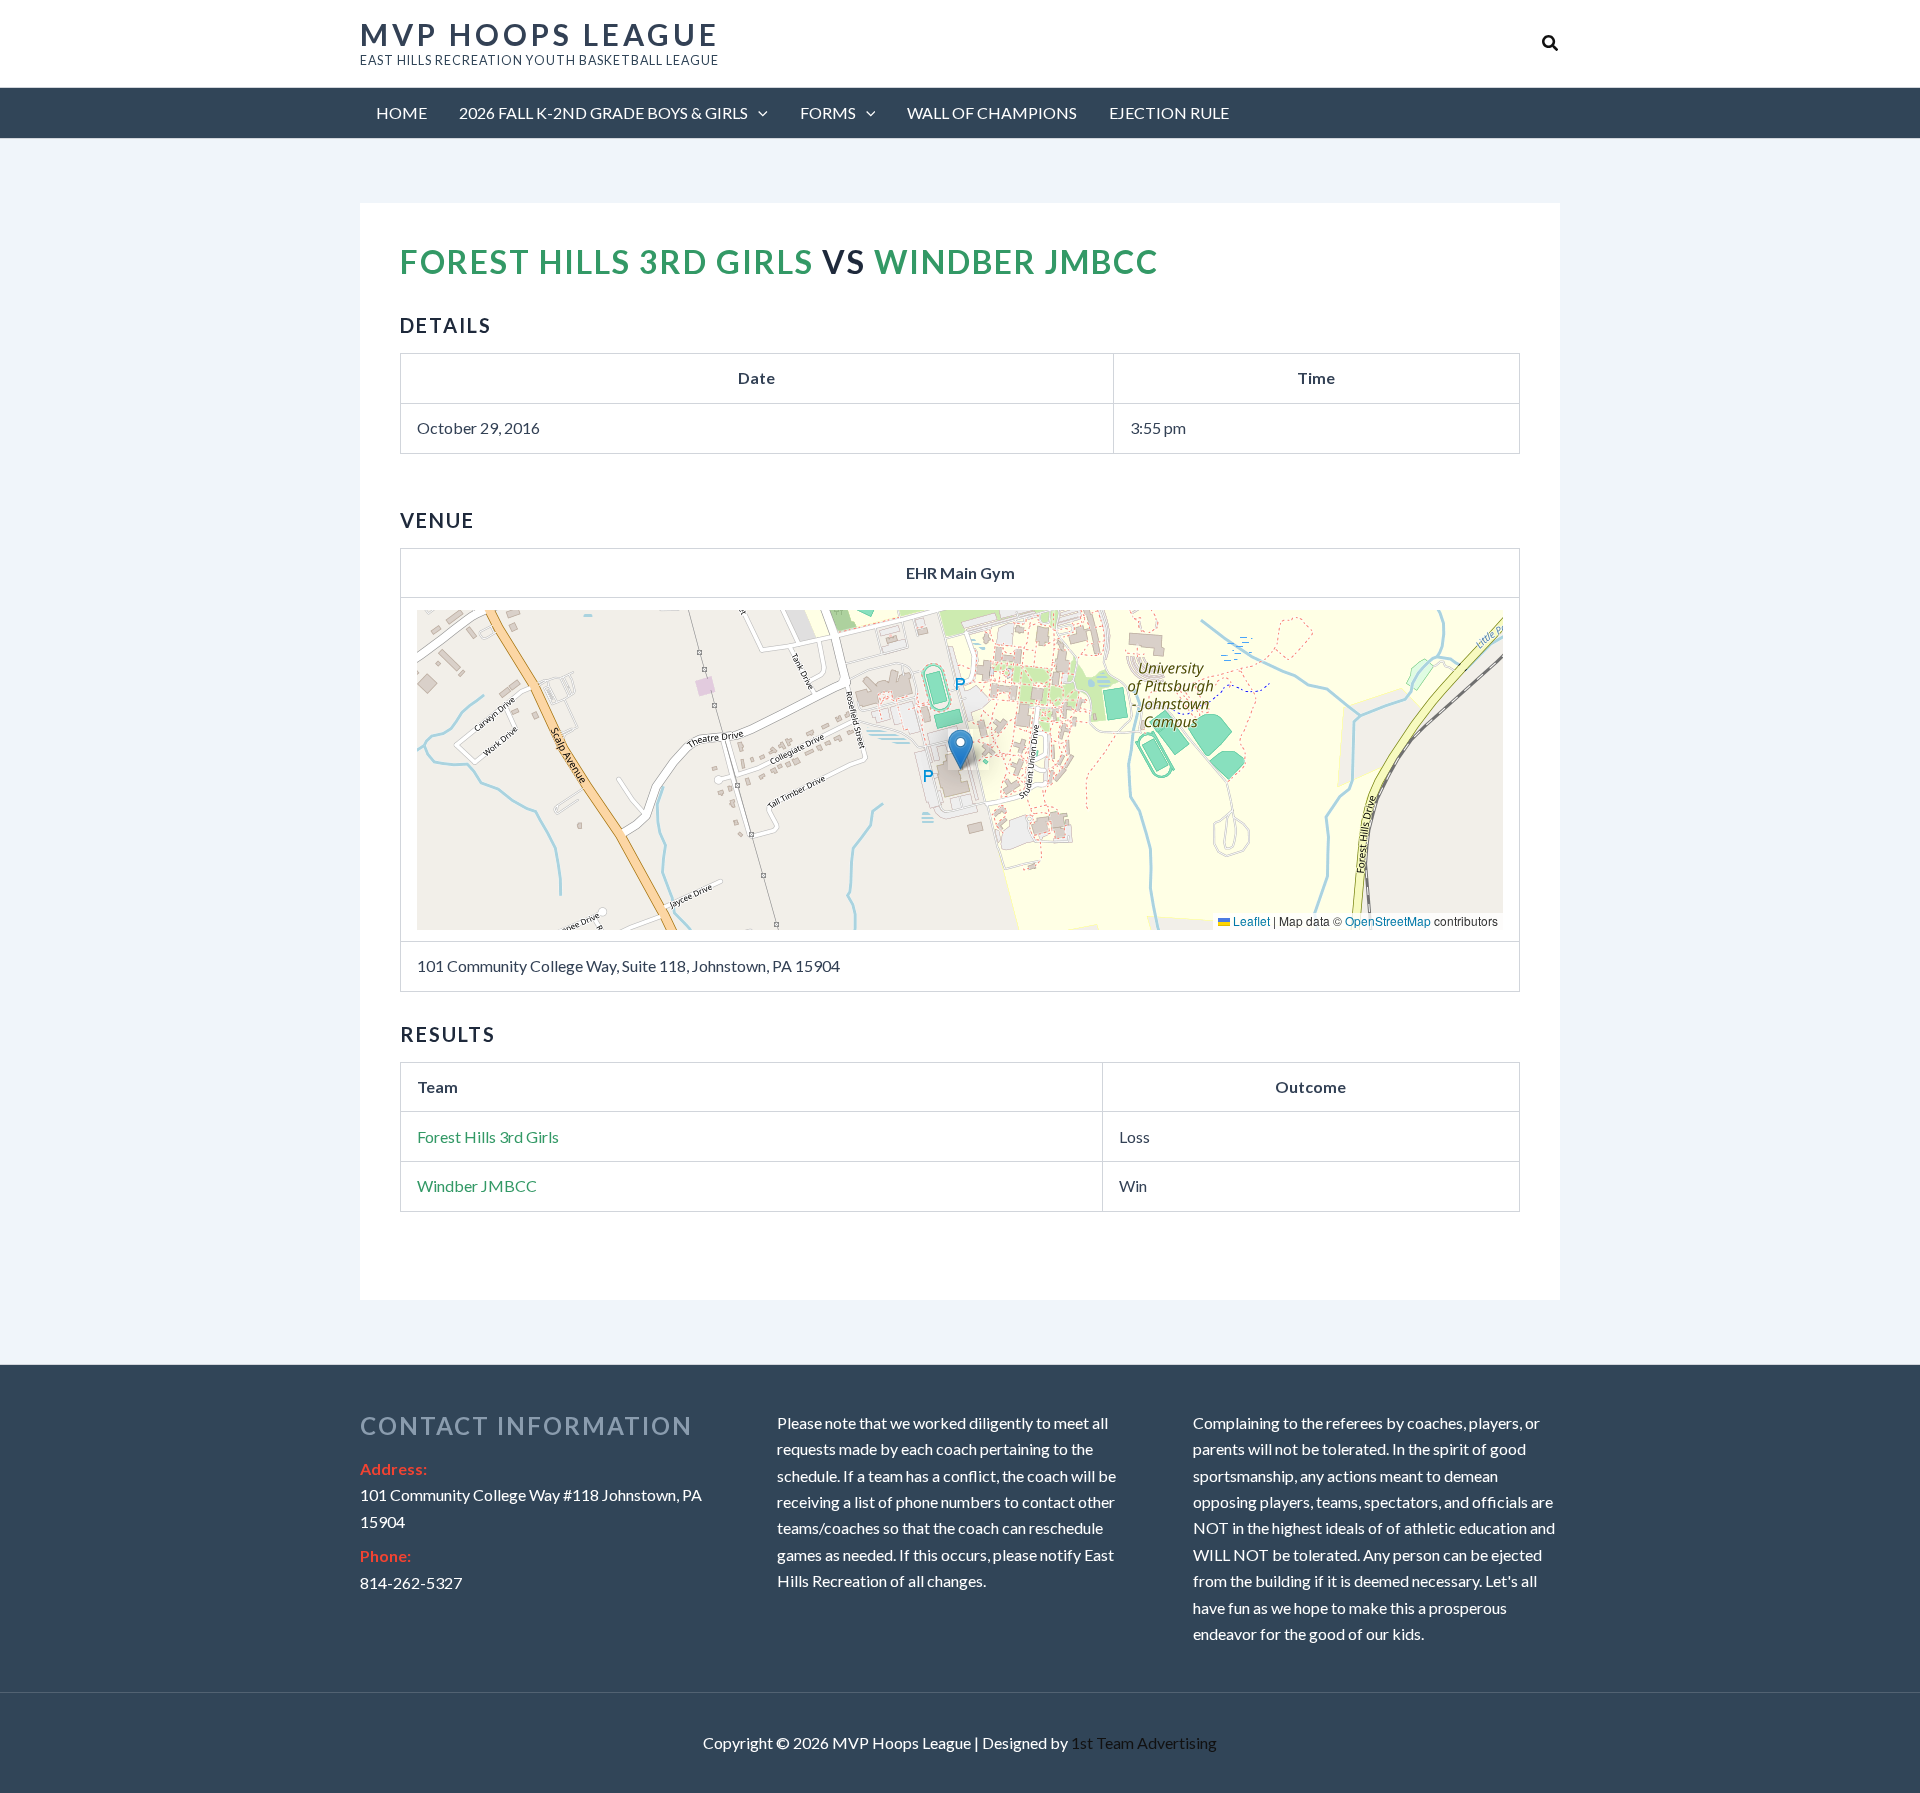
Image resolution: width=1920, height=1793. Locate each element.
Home (401, 112)
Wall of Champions (992, 112)
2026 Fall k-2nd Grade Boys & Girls (603, 112)
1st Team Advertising (1144, 1742)
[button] (1551, 43)
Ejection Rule (1169, 112)
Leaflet (1250, 920)
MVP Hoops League (540, 34)
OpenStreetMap (1388, 920)
